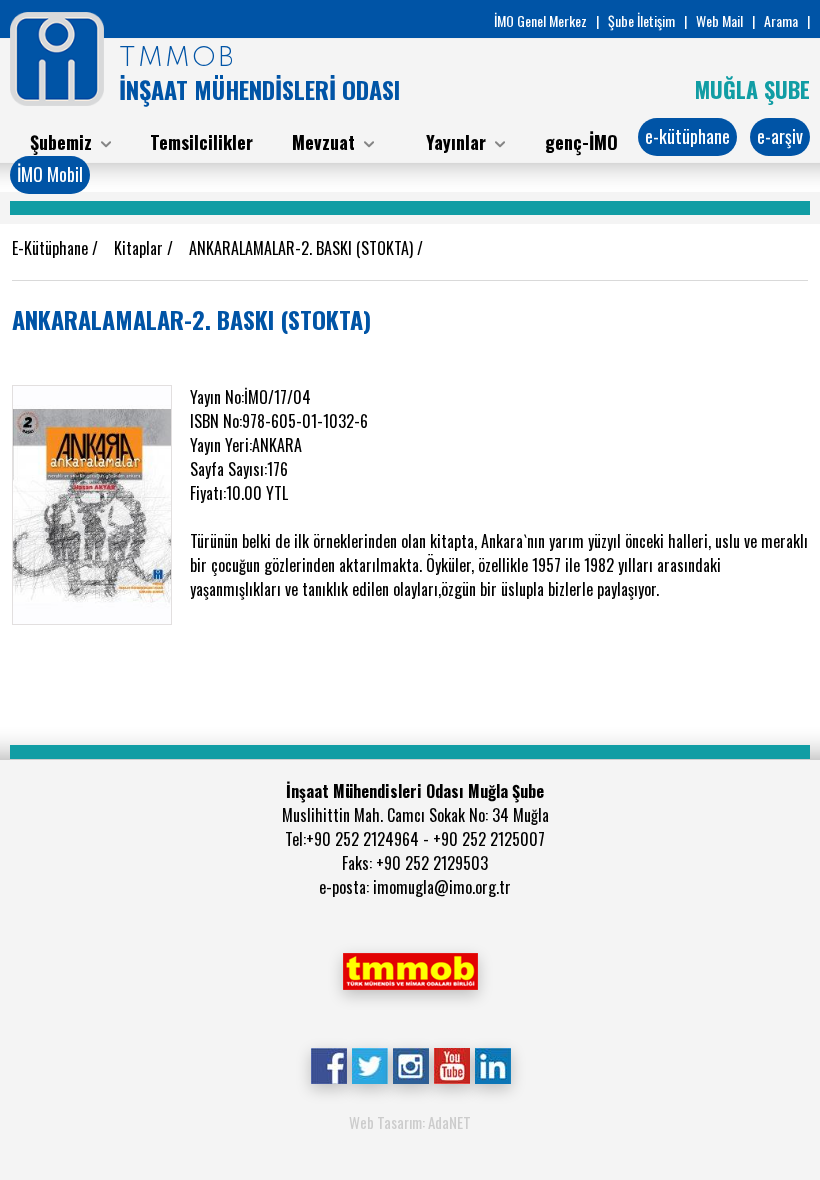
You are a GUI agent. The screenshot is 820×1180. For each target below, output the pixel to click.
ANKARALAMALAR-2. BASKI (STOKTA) (303, 248)
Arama (781, 20)
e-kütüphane (687, 136)
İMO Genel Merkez (540, 20)
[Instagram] (410, 1064)
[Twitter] (369, 1064)
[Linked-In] (492, 1064)
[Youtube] (451, 1064)
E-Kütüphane (52, 248)
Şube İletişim (641, 20)
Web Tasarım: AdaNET (410, 1122)
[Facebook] (328, 1064)
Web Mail (719, 20)
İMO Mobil (50, 174)
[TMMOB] (410, 969)
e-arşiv (780, 136)
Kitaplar (140, 248)
